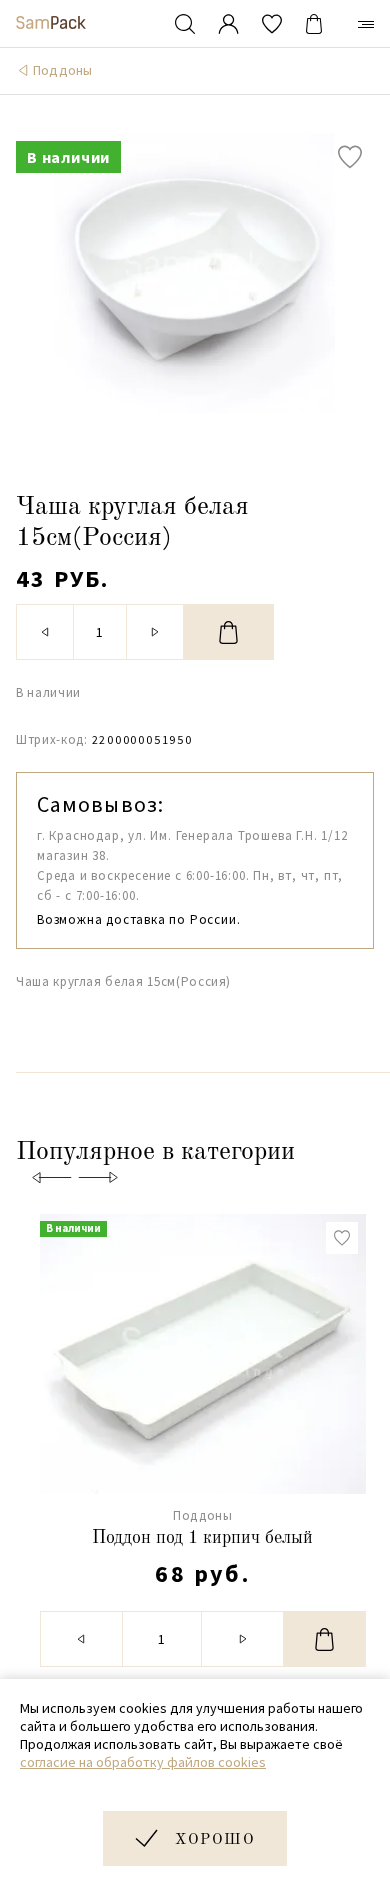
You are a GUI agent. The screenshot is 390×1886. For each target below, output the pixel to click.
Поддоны (62, 70)
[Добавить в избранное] (350, 157)
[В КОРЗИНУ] (229, 632)
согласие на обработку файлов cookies (143, 1762)
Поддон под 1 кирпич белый (202, 1538)
